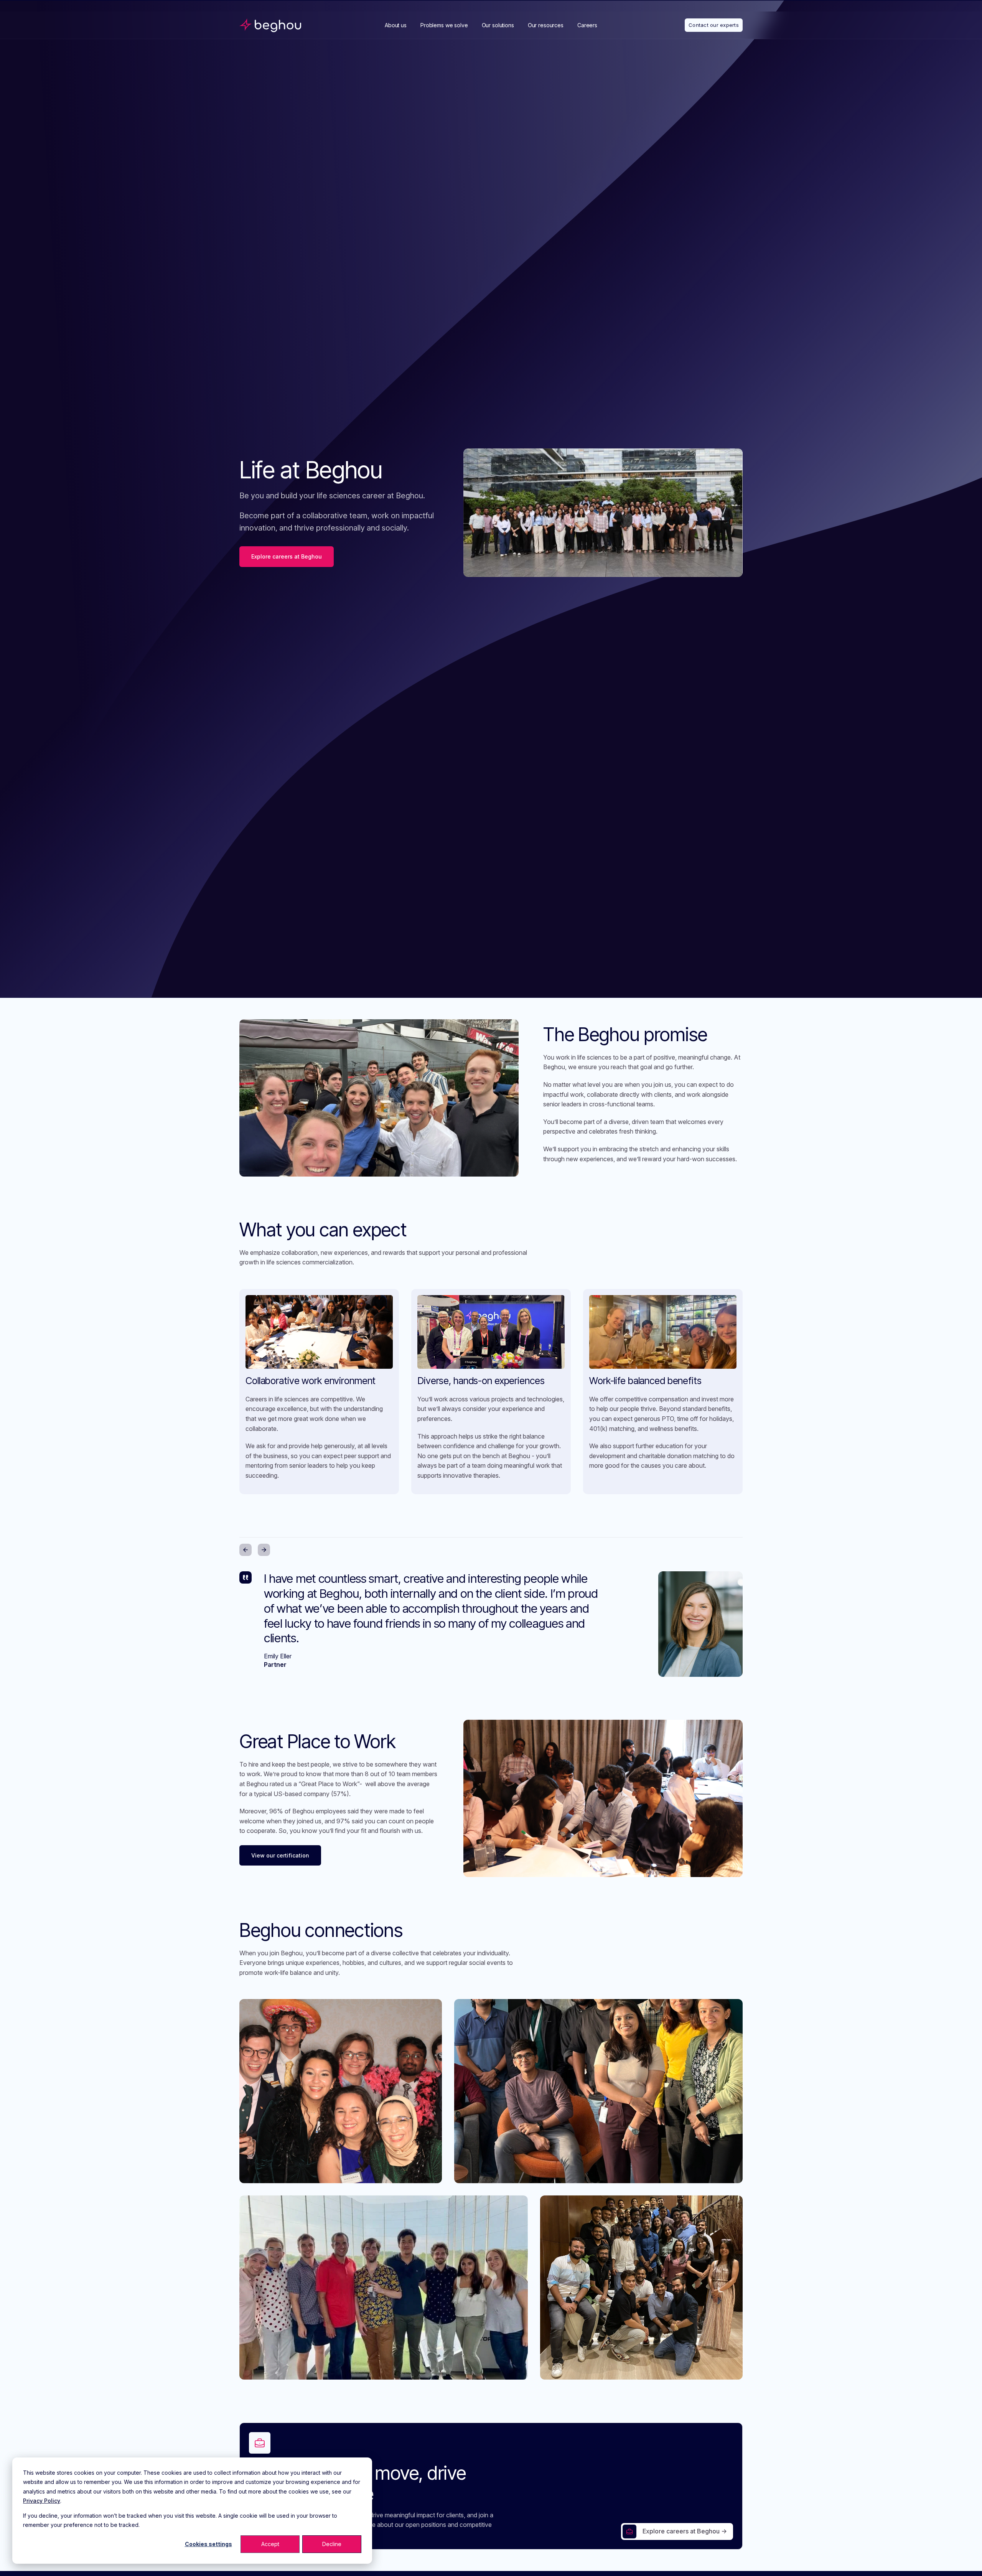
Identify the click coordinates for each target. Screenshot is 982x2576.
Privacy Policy (42, 2501)
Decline (332, 2544)
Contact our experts (714, 25)
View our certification (280, 1855)
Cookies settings (208, 2544)
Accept (270, 2544)
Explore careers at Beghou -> (685, 2531)
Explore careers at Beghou (287, 556)
